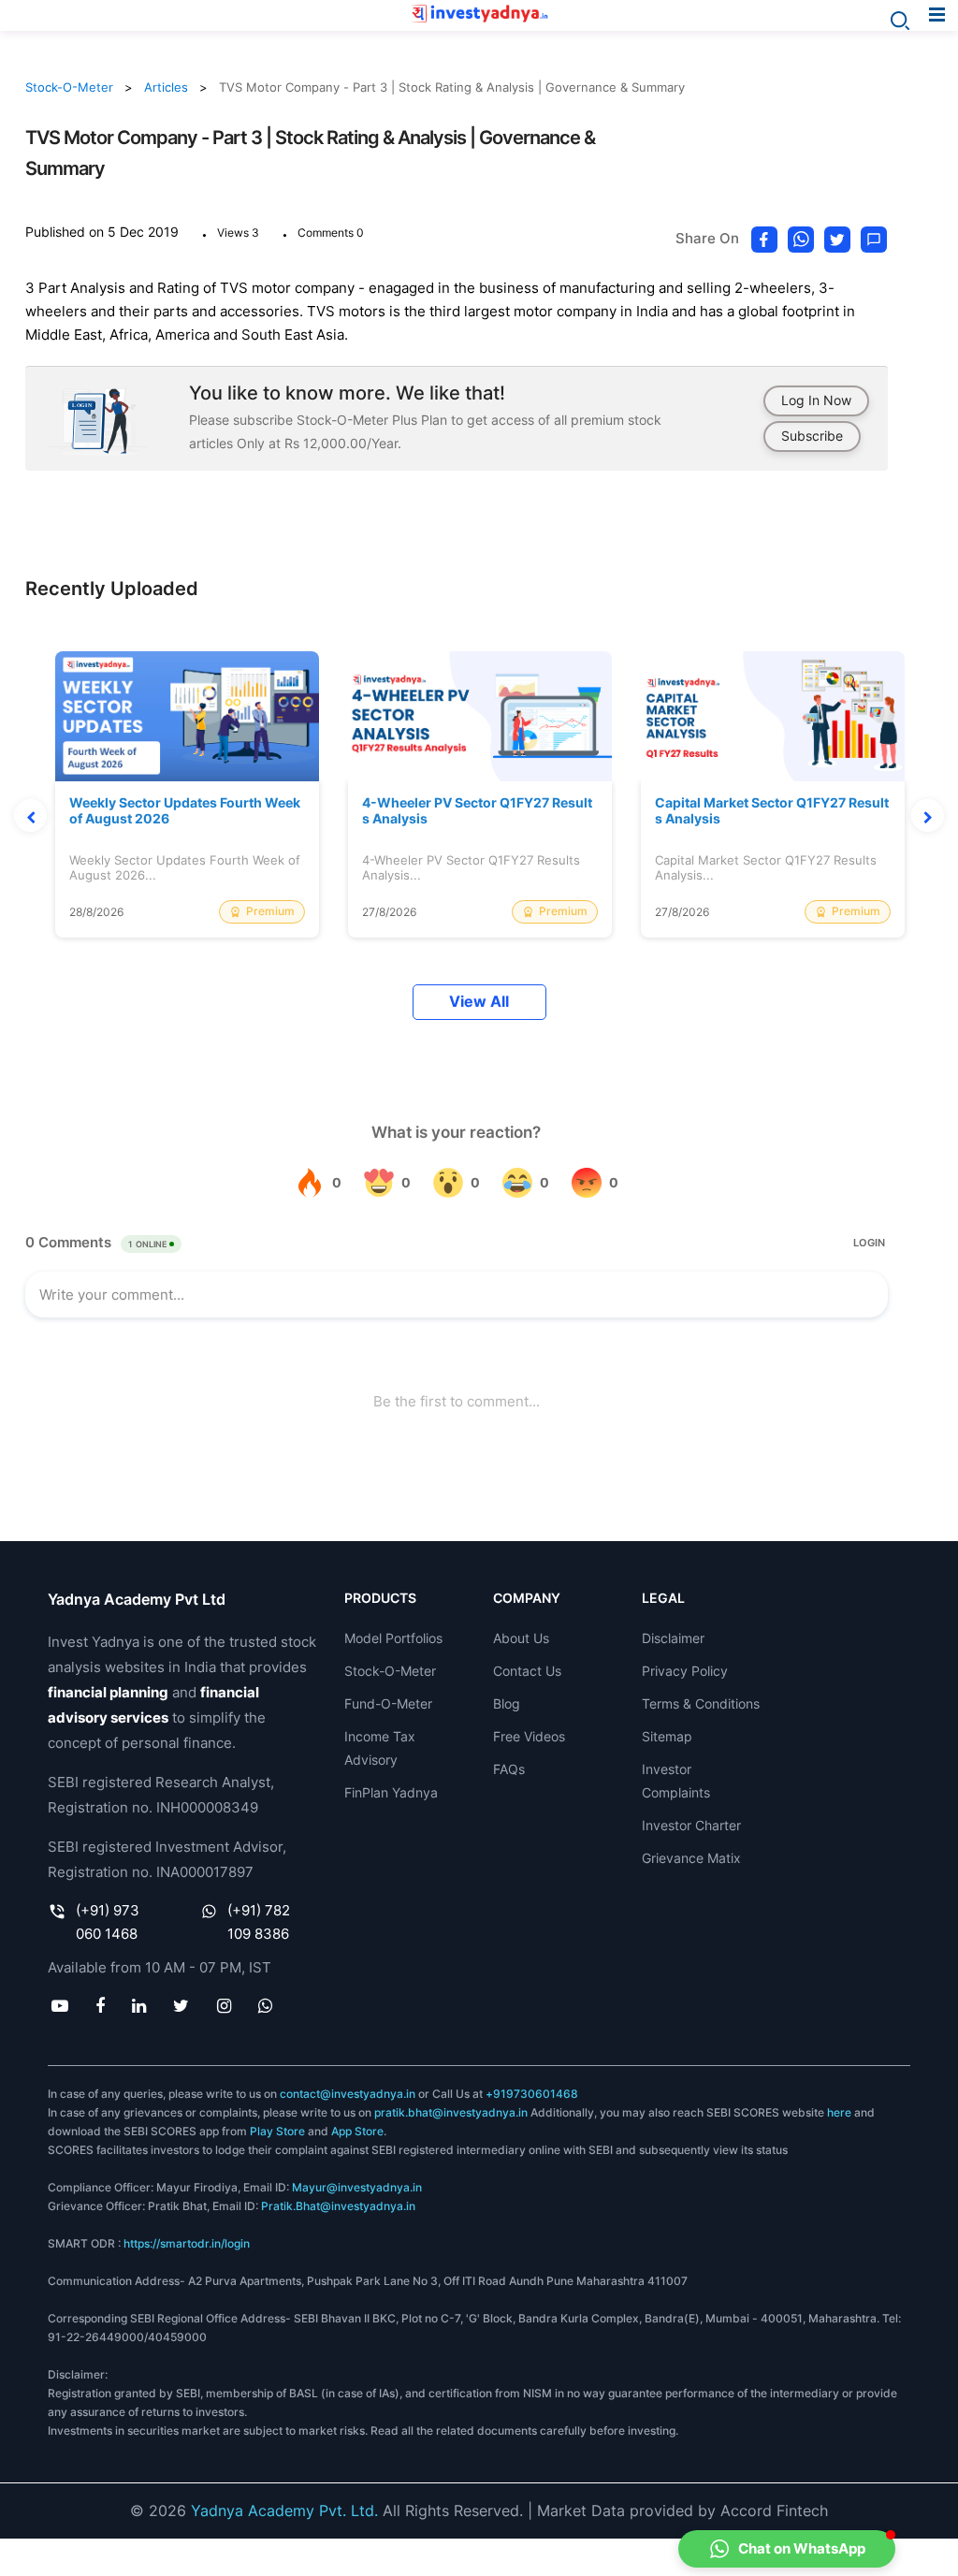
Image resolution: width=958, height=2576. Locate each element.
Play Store (277, 2131)
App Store (357, 2131)
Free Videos (529, 1736)
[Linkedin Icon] (139, 2005)
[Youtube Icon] (59, 2005)
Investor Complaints (676, 1781)
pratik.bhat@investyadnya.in (451, 2112)
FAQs (509, 1769)
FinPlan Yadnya (391, 1792)
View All (479, 1002)
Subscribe (812, 436)
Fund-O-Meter (388, 1703)
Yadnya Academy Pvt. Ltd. (284, 2511)
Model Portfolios (393, 1638)
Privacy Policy (685, 1671)
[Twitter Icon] (181, 2005)
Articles (166, 87)
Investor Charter (691, 1825)
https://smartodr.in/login (187, 2243)
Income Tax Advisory (380, 1748)
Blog (507, 1703)
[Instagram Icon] (224, 2005)
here (839, 2112)
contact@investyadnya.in (348, 2094)
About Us (521, 1638)
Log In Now (816, 400)
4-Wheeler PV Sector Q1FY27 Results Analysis (477, 811)
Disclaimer (673, 1638)
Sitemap (667, 1736)
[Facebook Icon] (100, 2005)
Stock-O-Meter (69, 87)
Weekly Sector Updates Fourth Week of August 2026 (185, 811)
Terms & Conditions (701, 1703)
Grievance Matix (691, 1858)
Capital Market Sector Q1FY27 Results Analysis (772, 811)
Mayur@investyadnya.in (357, 2187)
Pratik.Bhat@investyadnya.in (338, 2206)
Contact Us (527, 1671)
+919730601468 (532, 2094)
